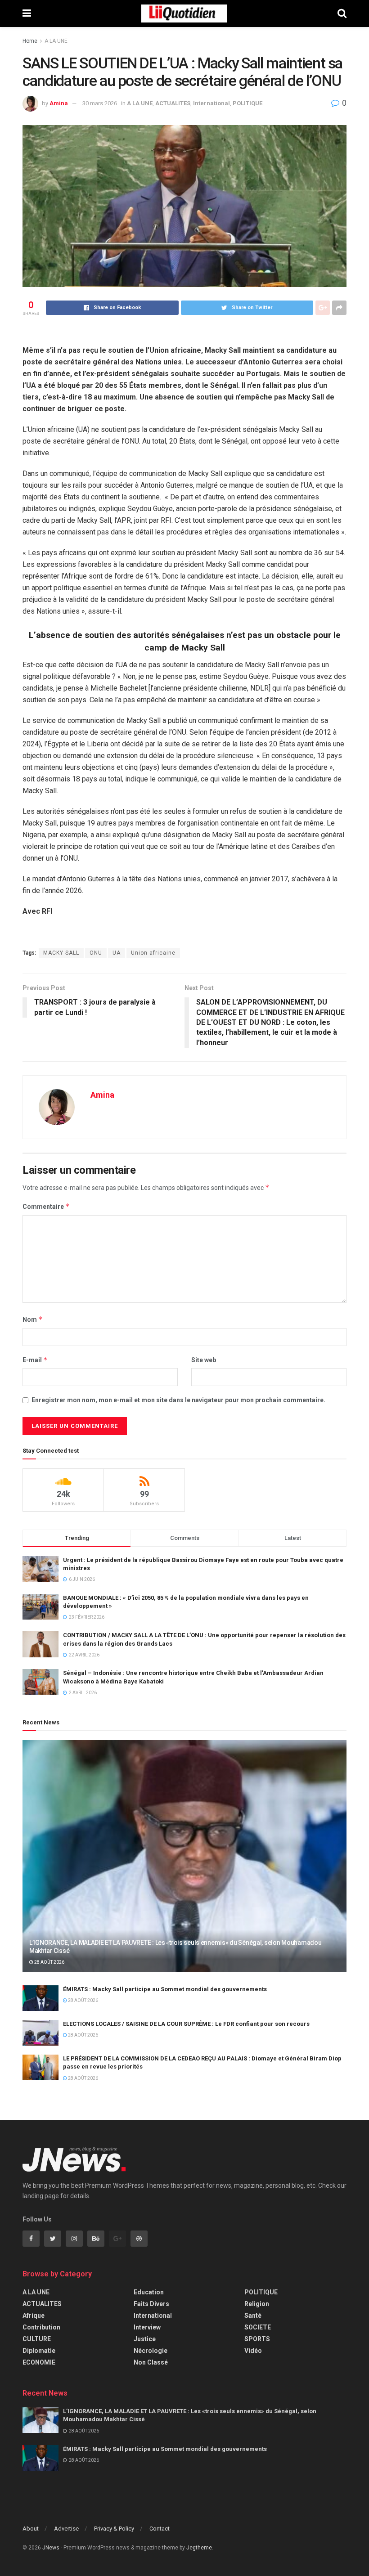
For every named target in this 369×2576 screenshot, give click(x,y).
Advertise (66, 2529)
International (211, 103)
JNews (51, 2548)
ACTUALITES (173, 103)
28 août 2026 (49, 1962)
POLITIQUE (247, 103)
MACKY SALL (61, 953)
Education (149, 2292)
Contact (160, 2529)
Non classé (151, 2362)
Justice (145, 2339)
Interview (147, 2327)
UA (117, 953)
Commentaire (46, 1206)
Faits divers (151, 2304)
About (31, 2529)
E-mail (35, 1360)
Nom (33, 1319)
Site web (204, 1360)
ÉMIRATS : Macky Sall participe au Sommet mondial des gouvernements (165, 1989)
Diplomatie (39, 2351)
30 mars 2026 (100, 103)
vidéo (253, 2351)
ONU (96, 953)
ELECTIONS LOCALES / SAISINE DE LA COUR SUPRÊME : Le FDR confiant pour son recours (186, 2024)
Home (30, 41)
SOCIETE (258, 2327)
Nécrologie (151, 2351)
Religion (257, 2304)
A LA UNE (56, 41)
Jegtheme (199, 2548)
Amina (59, 103)
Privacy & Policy (114, 2529)
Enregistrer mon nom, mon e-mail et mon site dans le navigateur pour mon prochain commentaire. (178, 1400)
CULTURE (37, 2339)
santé (253, 2316)
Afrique (34, 2316)
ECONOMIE (39, 2362)
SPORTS (257, 2339)
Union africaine (153, 953)
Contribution (41, 2327)
